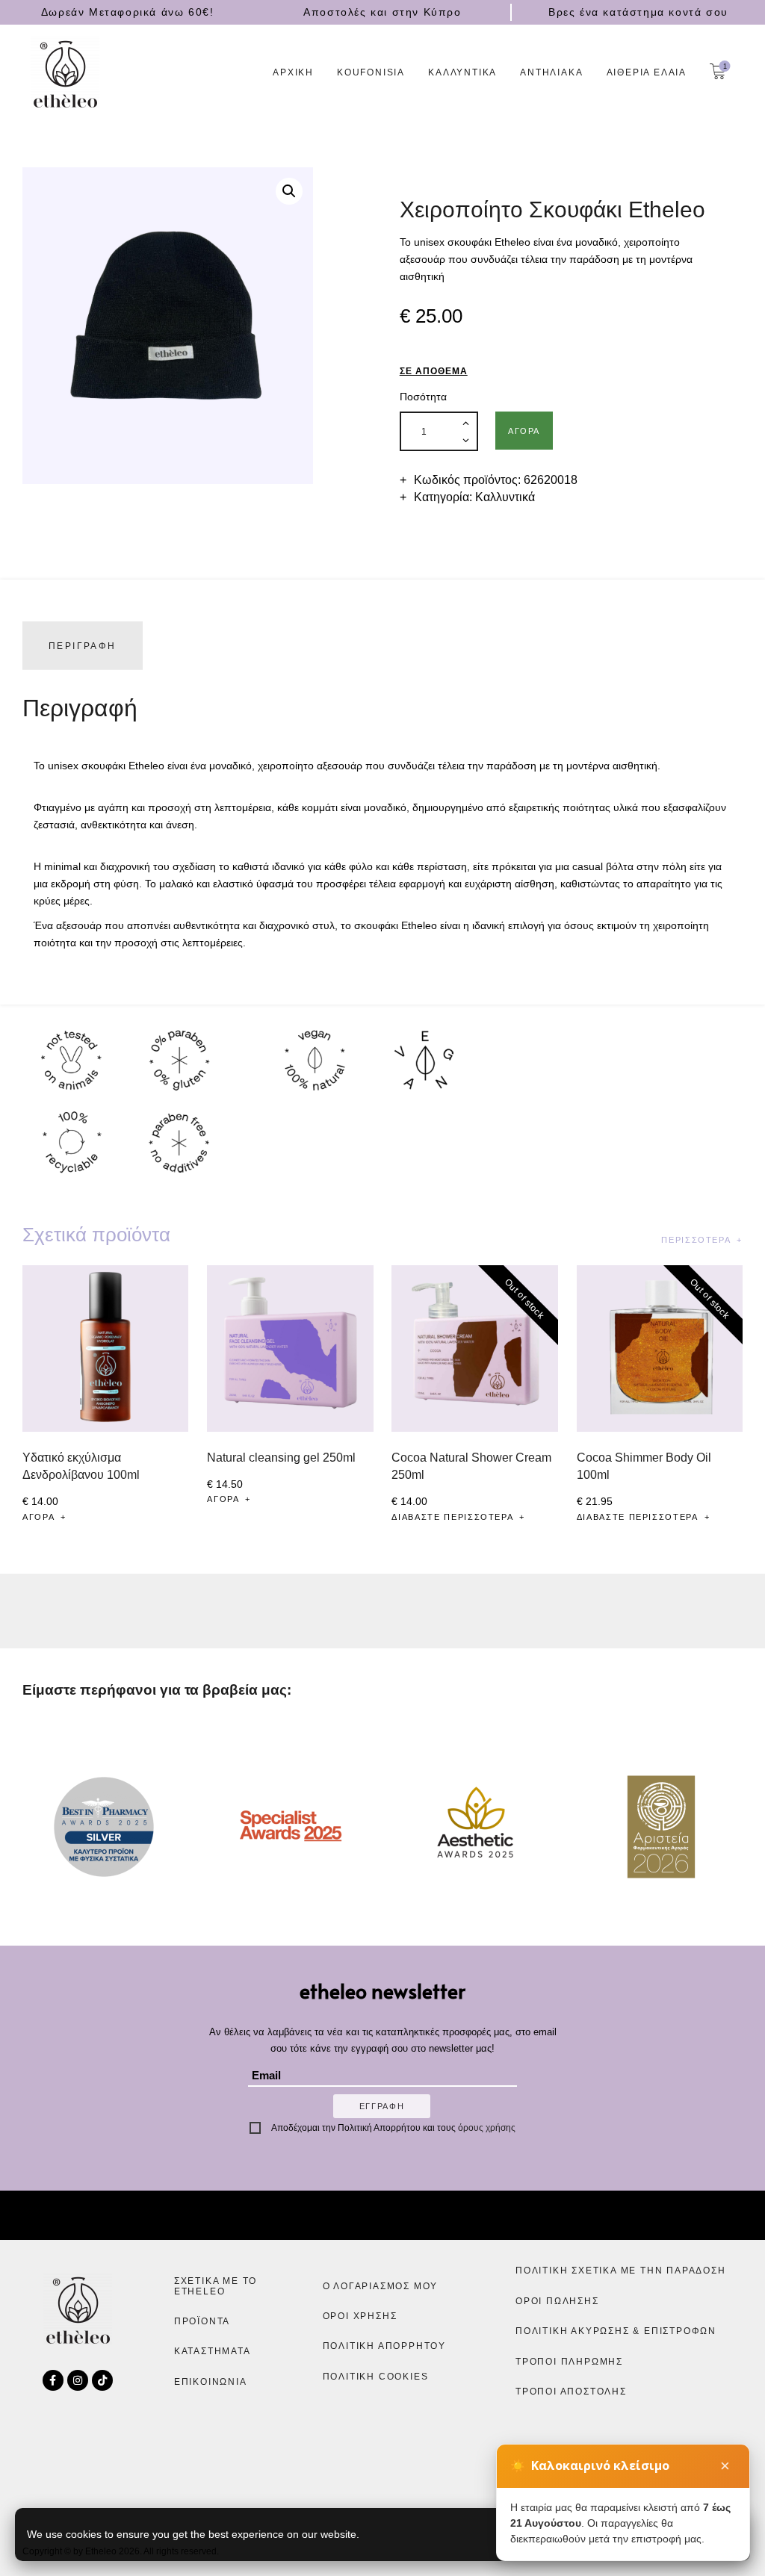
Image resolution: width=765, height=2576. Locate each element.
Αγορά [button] (38, 1517)
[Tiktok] (102, 2380)
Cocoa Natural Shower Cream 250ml (471, 1466)
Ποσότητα (423, 397)
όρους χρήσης (487, 2128)
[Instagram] (78, 2380)
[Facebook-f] (53, 2380)
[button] (289, 191)
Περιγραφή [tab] (83, 646)
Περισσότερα (696, 1240)
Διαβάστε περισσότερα (452, 1517)
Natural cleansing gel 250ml (281, 1457)
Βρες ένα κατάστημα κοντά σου (638, 12)
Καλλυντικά (505, 497)
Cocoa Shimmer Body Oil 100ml (644, 1466)
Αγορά (524, 431)
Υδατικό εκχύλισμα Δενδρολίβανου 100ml (81, 1466)
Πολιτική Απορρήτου (379, 2128)
